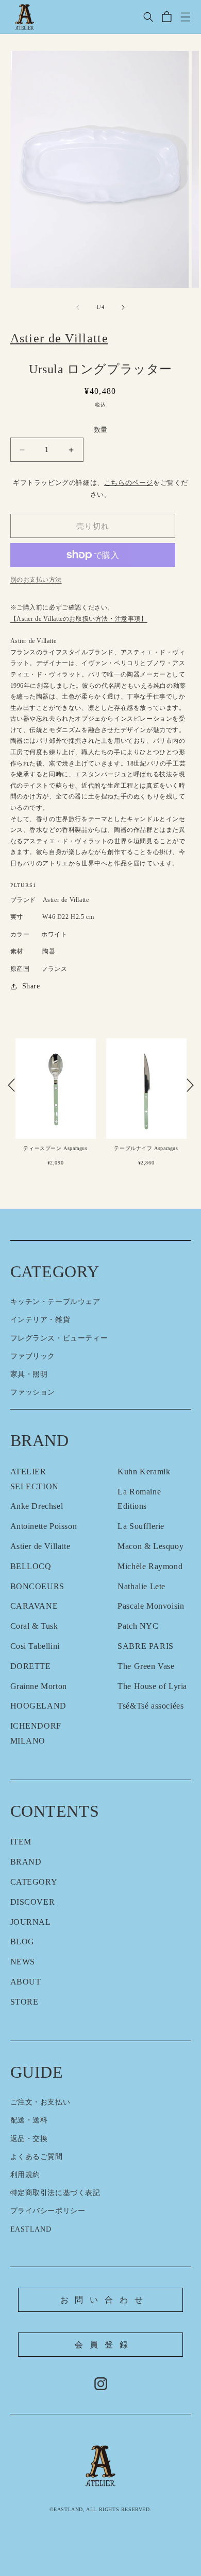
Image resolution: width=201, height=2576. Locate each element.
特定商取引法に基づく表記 (55, 2193)
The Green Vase (146, 1666)
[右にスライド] (123, 307)
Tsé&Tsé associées (150, 1706)
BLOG (22, 1942)
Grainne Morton (39, 1686)
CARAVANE (34, 1606)
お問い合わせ (105, 2300)
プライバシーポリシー (48, 2211)
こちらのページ (129, 483)
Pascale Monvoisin (151, 1606)
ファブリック (33, 1356)
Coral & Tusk (34, 1626)
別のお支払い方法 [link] (36, 580)
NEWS (23, 1962)
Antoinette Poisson (44, 1526)
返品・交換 (29, 2139)
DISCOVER (33, 1902)
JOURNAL (31, 1922)
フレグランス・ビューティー (59, 1338)
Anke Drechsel (37, 1506)
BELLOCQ (31, 1566)
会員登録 (104, 2345)
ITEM (21, 1842)
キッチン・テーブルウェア (55, 1302)
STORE (24, 2002)
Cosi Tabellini (35, 1646)
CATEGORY (34, 1882)
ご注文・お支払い (40, 2102)
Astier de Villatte (40, 1546)
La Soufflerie (141, 1526)
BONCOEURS (37, 1586)
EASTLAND (31, 2229)
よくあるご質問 (37, 2157)
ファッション (33, 1392)
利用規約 (25, 2175)
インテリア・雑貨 (40, 1320)
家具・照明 (29, 1374)
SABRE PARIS (146, 1646)
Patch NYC (138, 1626)
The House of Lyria (152, 1686)
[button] (148, 17)
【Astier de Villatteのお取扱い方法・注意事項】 (79, 619)
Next (190, 1085)
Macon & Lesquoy (150, 1546)
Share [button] (31, 986)
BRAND (26, 1862)
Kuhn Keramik (144, 1472)
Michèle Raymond (150, 1566)
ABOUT (26, 1982)
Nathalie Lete (141, 1586)
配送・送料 (29, 2120)
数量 (101, 430)
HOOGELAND (38, 1706)
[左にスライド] (78, 307)
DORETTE (31, 1666)
